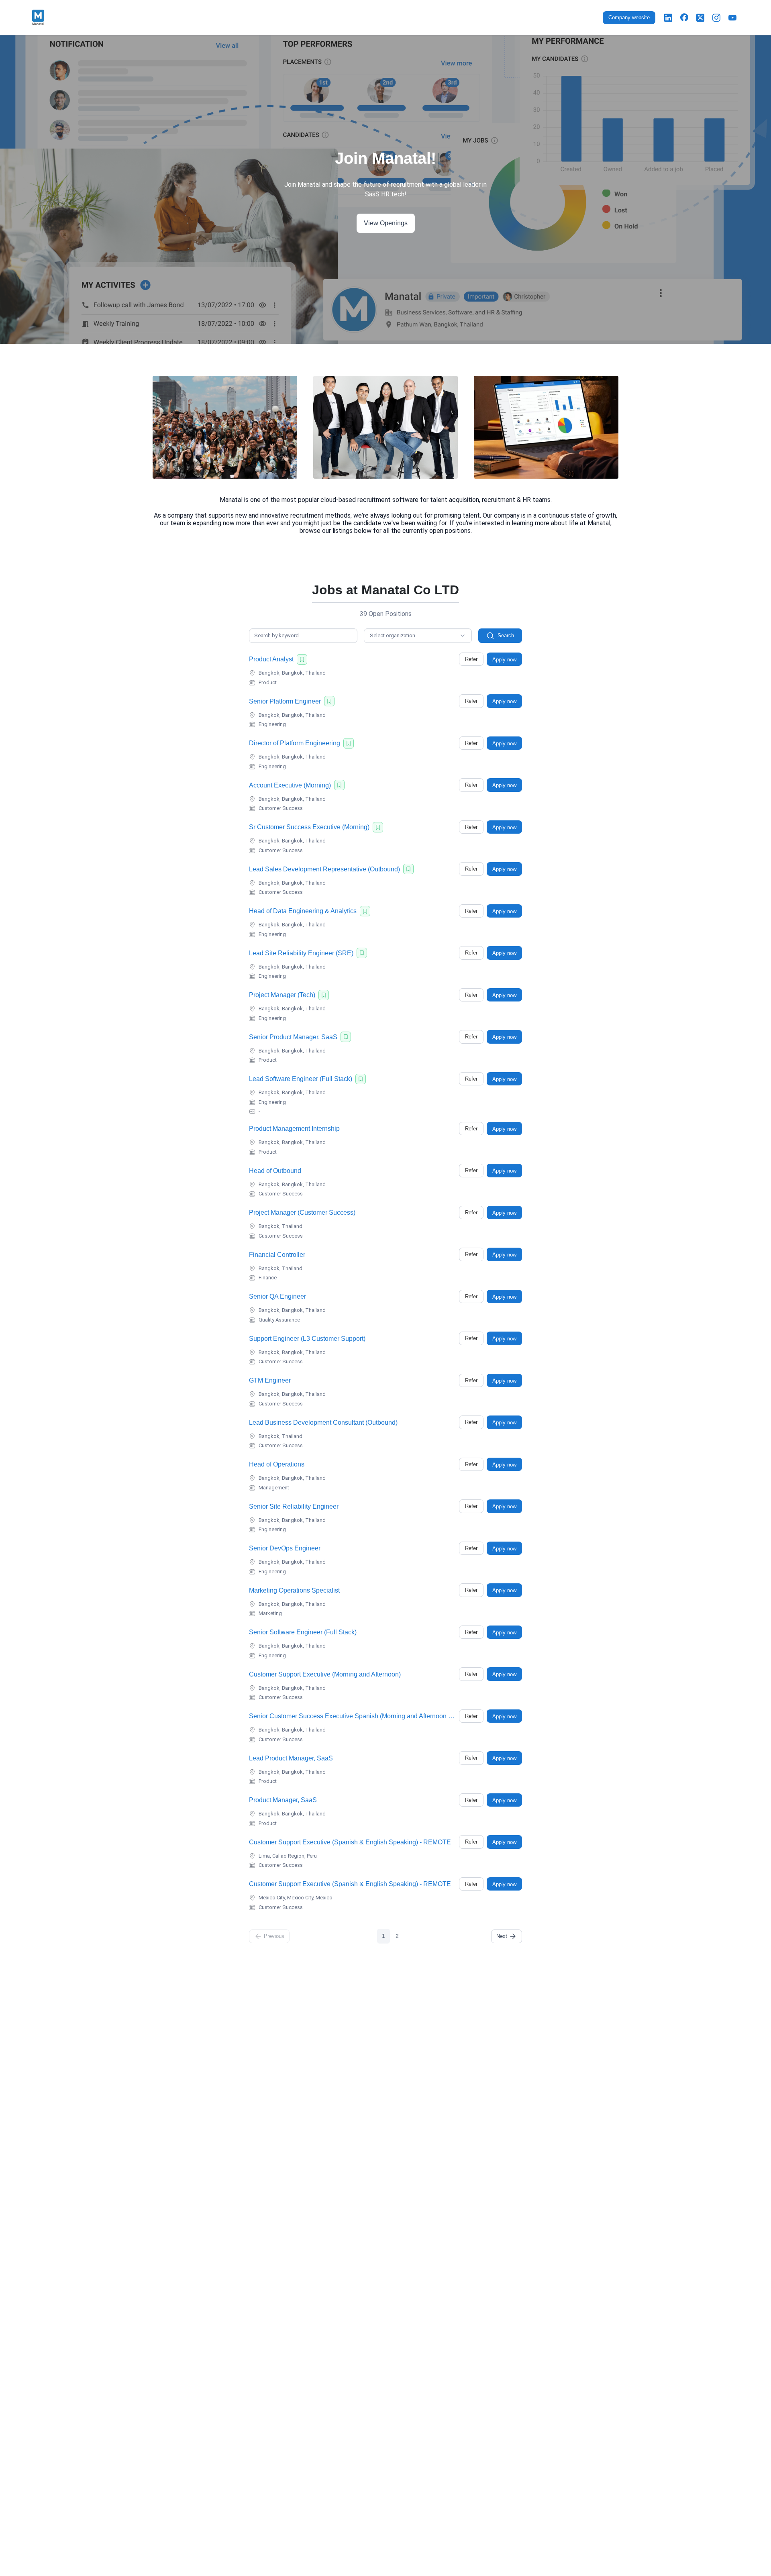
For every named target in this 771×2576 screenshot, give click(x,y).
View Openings (386, 223)
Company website (629, 17)
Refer (471, 659)
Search (506, 635)
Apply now (504, 660)
